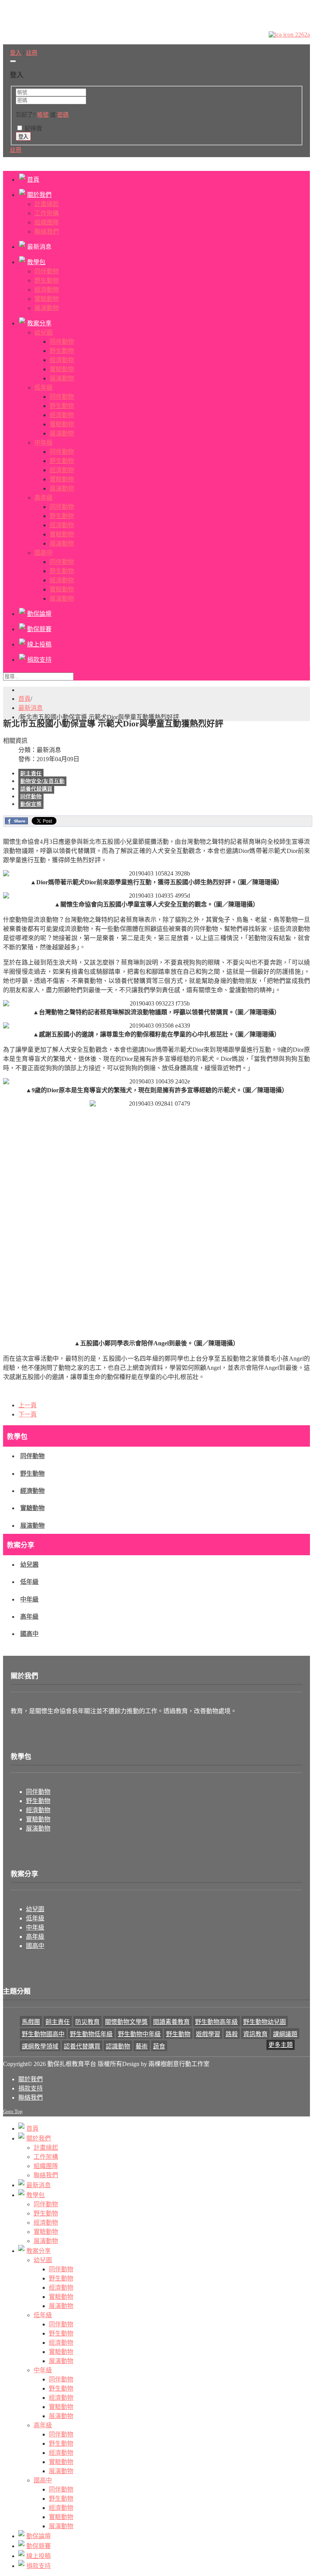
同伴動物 (31, 797)
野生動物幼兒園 (265, 2022)
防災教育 (87, 2022)
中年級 (29, 1599)
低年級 (29, 1582)
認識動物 (118, 2046)
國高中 (29, 1634)
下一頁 (27, 1414)
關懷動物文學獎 (126, 2022)
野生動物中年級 (139, 2034)
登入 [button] (16, 53)
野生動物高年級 (216, 2022)
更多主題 (281, 2045)
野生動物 (32, 1474)
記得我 (33, 128)
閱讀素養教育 (171, 2022)
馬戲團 (31, 2022)
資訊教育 (255, 2034)
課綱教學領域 (40, 2046)
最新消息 (31, 708)
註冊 (16, 150)
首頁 (24, 699)
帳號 (43, 115)
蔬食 (159, 2046)
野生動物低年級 (91, 2034)
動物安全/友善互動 (42, 781)
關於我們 (31, 2079)
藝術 (142, 2046)
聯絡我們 (31, 2098)
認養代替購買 (36, 789)
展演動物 (32, 1526)
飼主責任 (31, 774)
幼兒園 (29, 1565)
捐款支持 (31, 2088)
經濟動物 (32, 1491)
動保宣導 (31, 804)
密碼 (63, 115)
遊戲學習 (208, 2034)
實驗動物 (32, 1508)
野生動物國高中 (43, 2034)
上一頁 (27, 1405)
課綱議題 (285, 2034)
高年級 (29, 1617)
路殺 (232, 2034)
